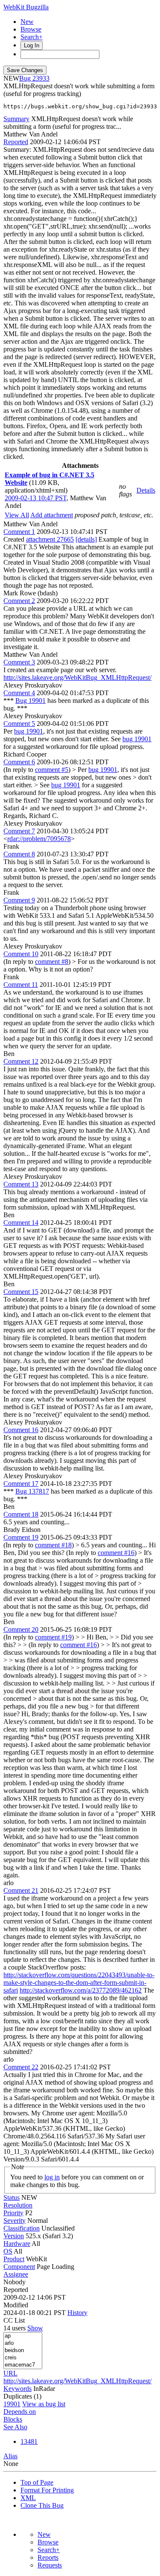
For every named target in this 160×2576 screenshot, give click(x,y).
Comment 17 (21, 1484)
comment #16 (116, 1553)
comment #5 (52, 770)
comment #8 (52, 962)
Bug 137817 (32, 1491)
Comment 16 (21, 1430)
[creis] (23, 2358)
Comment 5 (19, 724)
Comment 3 (19, 662)
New (27, 22)
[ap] (23, 2336)
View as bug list (44, 2404)
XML (28, 2498)
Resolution (18, 2205)
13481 (29, 2441)
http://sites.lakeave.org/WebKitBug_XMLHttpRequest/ (77, 677)
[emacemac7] (23, 2365)
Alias (10, 2456)
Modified (16, 2305)
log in (52, 2177)
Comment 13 (21, 1184)
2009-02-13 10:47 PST (36, 498)
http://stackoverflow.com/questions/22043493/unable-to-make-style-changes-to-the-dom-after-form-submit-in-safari (79, 1983)
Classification (22, 2228)
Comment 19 (21, 1537)
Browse (31, 29)
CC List (14, 2320)
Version (14, 2236)
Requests (50, 2565)
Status (12, 2197)
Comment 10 (21, 954)
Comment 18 (21, 1514)
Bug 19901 (31, 701)
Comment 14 (21, 1223)
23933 (41, 78)
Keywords (17, 2389)
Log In (32, 45)
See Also (15, 2427)
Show (35, 2328)
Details (146, 490)
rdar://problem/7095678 (39, 839)
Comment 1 (19, 532)
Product (14, 2259)
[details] (86, 539)
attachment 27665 (50, 539)
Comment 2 (19, 601)
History (77, 2313)
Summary (16, 119)
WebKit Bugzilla (26, 7)
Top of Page (37, 2482)
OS (8, 2251)
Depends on (20, 2412)
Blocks (13, 2419)
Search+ (32, 37)
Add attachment (52, 515)
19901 (12, 2404)
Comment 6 (19, 762)
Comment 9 (19, 900)
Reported (16, 142)
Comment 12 (21, 1061)
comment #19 (53, 1637)
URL (10, 2373)
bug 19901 (29, 731)
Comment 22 (21, 2067)
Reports (48, 2557)
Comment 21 (21, 1890)
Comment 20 (21, 1629)
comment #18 (53, 1545)
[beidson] (23, 2351)
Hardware (17, 2244)
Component (19, 2267)
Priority (13, 2213)
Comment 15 (21, 1292)
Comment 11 (21, 985)
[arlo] (23, 2343)
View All (17, 515)
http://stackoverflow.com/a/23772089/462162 (81, 1990)
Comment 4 (19, 693)
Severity (15, 2221)
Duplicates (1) (22, 2396)
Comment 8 (19, 854)
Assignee (16, 2274)
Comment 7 (19, 831)
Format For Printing (47, 2490)
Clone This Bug (42, 2505)
